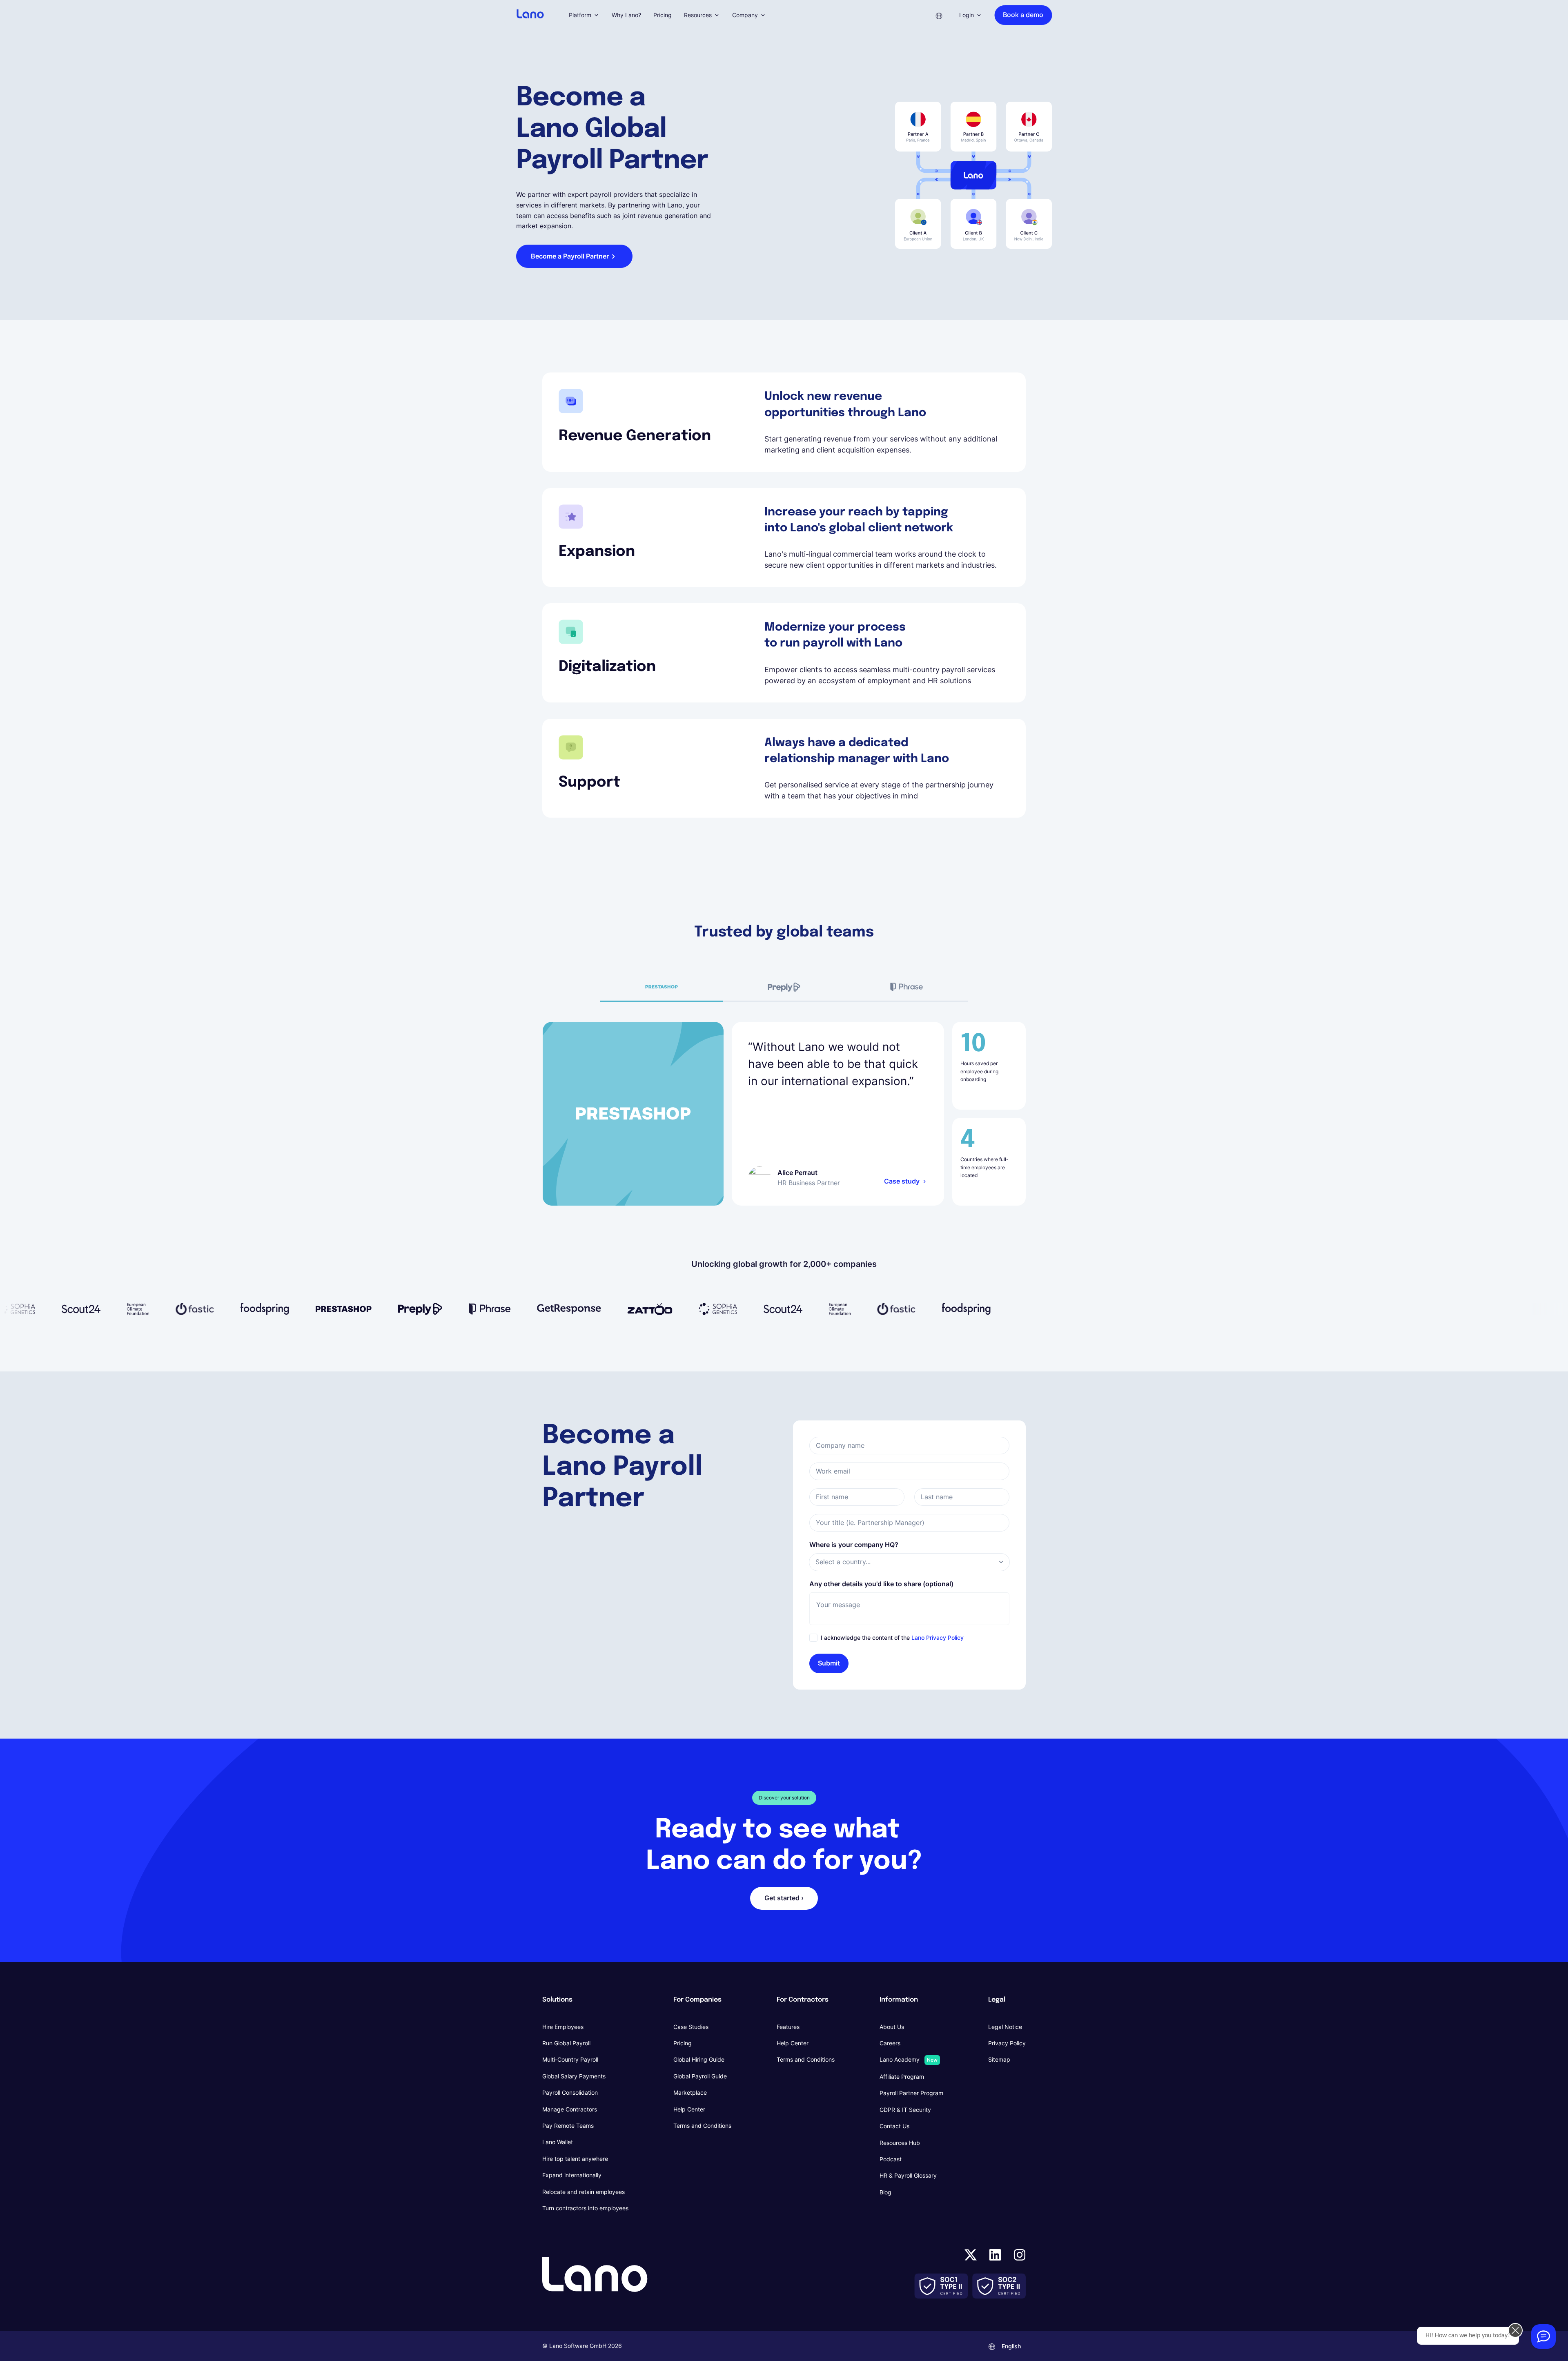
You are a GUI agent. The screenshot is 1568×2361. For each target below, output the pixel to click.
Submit (829, 1663)
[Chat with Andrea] (1543, 2336)
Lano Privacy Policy (938, 1638)
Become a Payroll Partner (570, 256)
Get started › (784, 1898)
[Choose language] (939, 15)
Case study (902, 1181)
